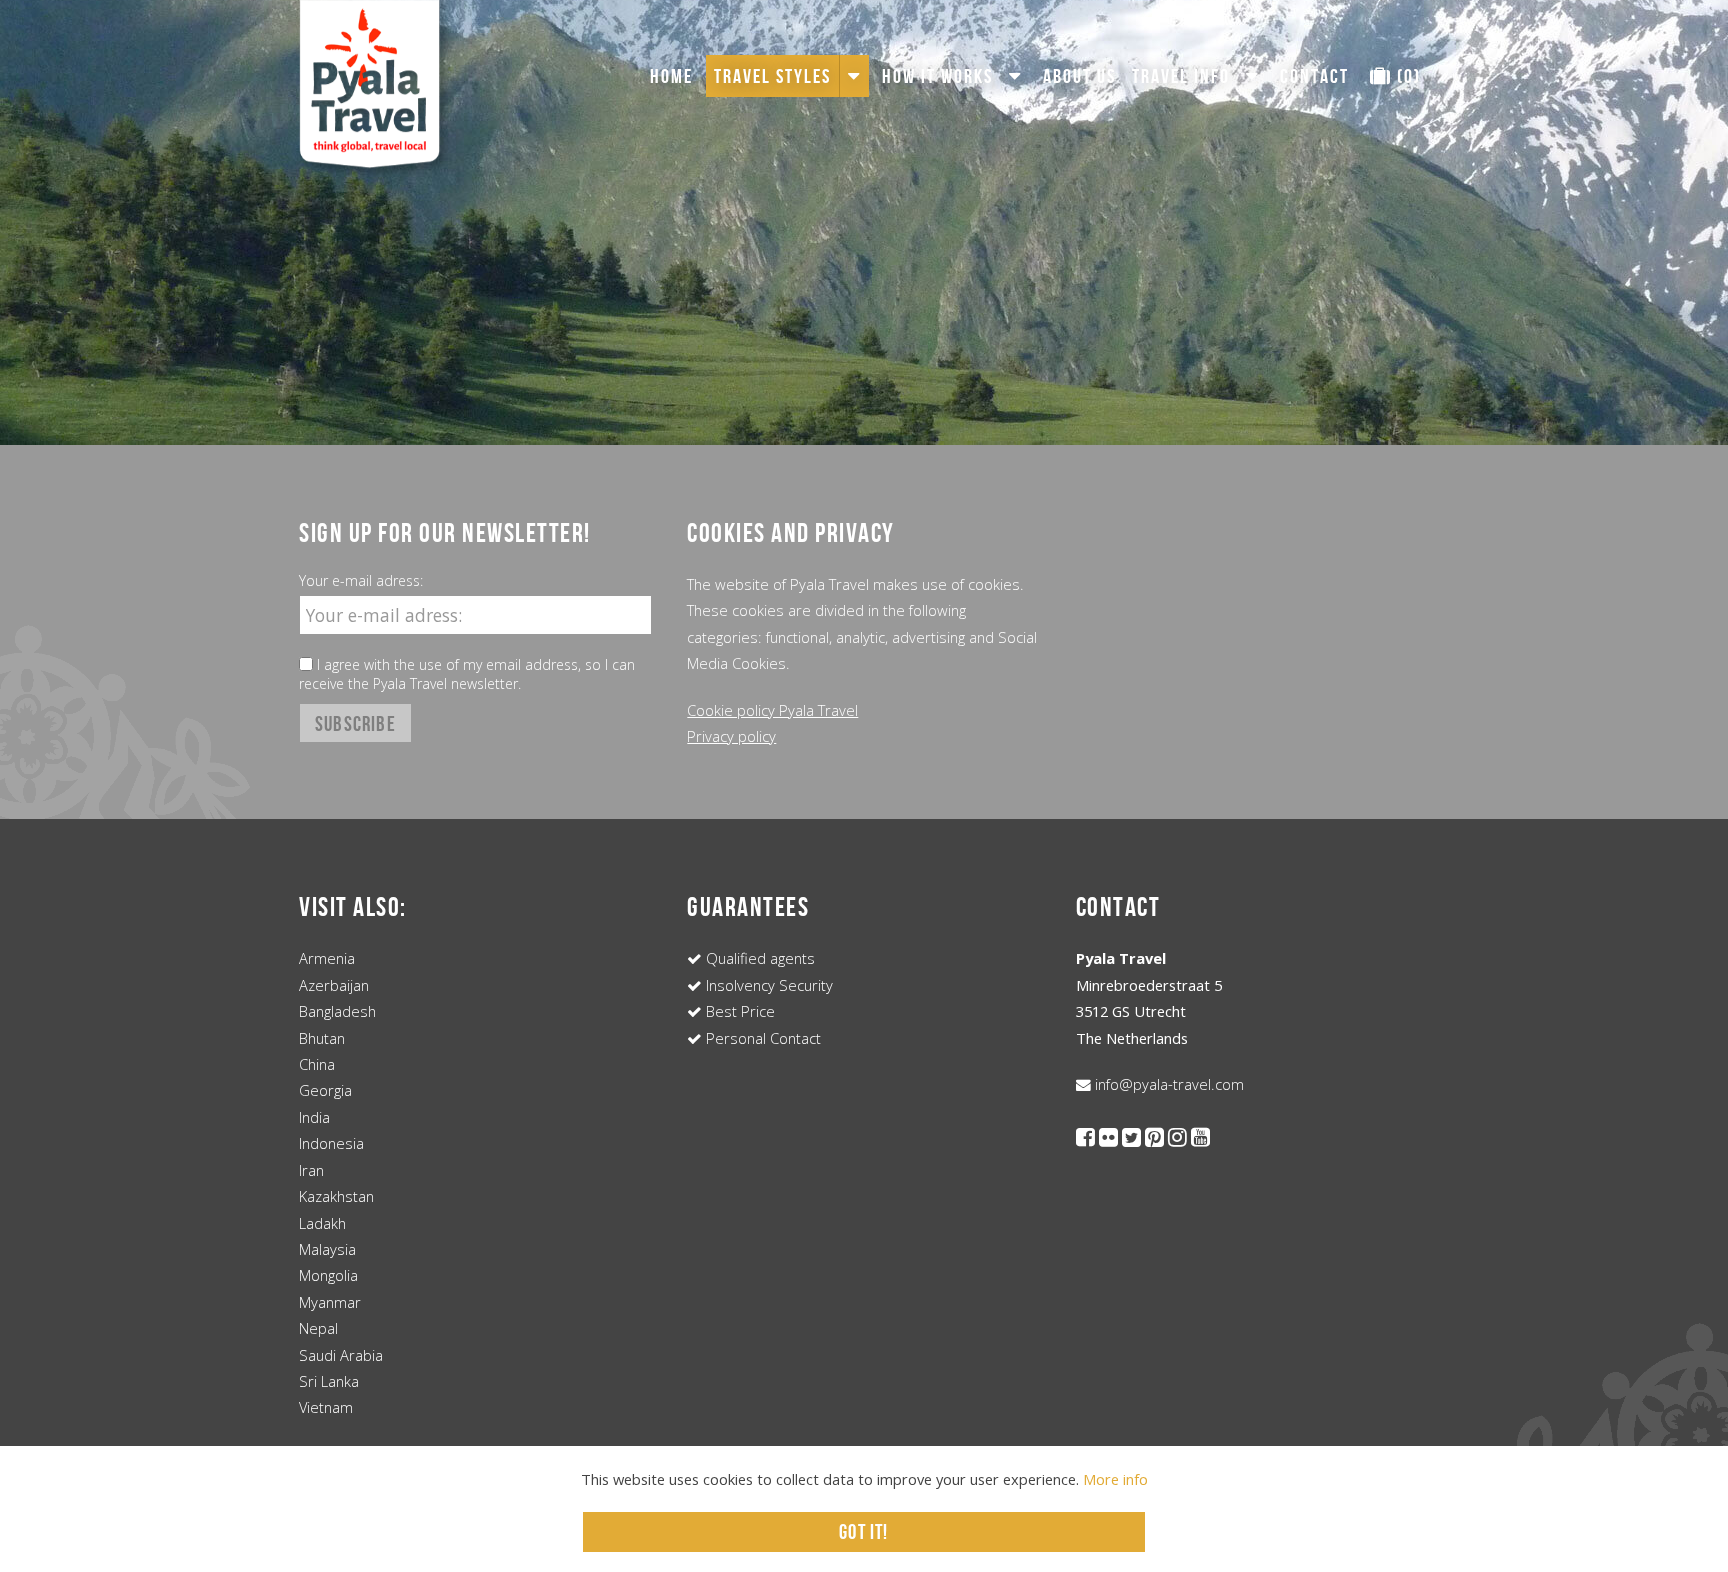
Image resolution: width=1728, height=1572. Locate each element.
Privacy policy (731, 736)
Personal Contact (761, 1038)
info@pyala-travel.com (1167, 1084)
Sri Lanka (329, 1381)
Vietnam (326, 1407)
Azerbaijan (334, 985)
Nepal (318, 1328)
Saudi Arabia (341, 1355)
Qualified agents (758, 958)
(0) (1406, 76)
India (314, 1117)
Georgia (325, 1090)
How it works (937, 76)
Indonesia (331, 1143)
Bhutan (322, 1038)
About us (1079, 76)
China (317, 1064)
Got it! (863, 1531)
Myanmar (330, 1302)
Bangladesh (337, 1011)
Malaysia (327, 1249)
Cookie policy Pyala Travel (772, 710)
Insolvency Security (767, 985)
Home (671, 76)
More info (1115, 1479)
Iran (311, 1170)
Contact (1314, 76)
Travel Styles (772, 76)
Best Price (738, 1011)
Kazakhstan (336, 1196)
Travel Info (1181, 76)
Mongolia (328, 1275)
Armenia (327, 958)
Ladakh (322, 1223)
